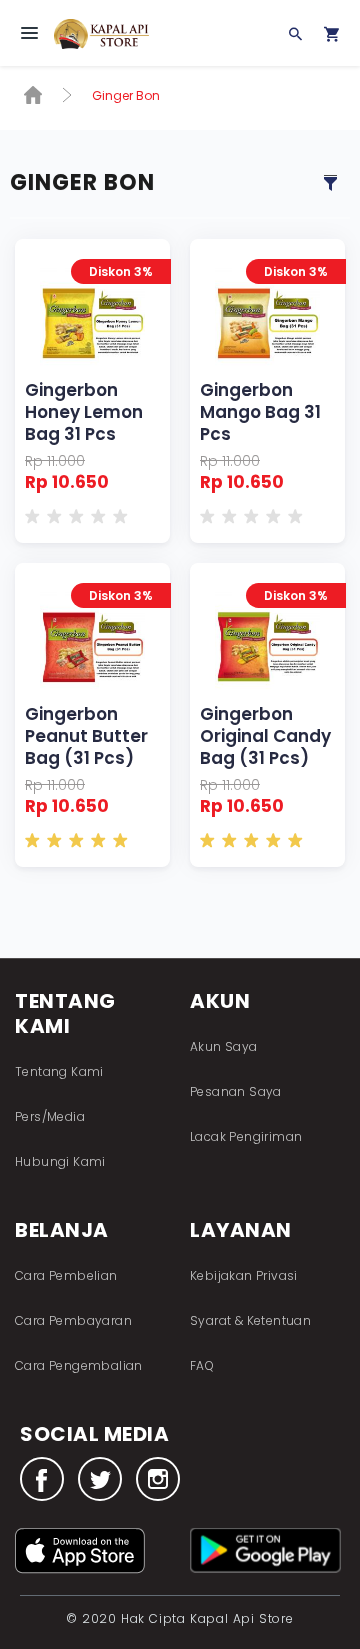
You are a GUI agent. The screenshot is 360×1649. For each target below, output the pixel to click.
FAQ (202, 1365)
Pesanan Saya (236, 1091)
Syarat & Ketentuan (250, 1320)
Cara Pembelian (66, 1275)
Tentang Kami (59, 1071)
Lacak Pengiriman (246, 1136)
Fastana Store (108, 44)
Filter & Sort (330, 183)
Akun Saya (224, 1046)
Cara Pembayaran (73, 1320)
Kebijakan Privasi (244, 1275)
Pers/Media (50, 1116)
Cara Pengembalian (79, 1365)
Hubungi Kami (60, 1161)
